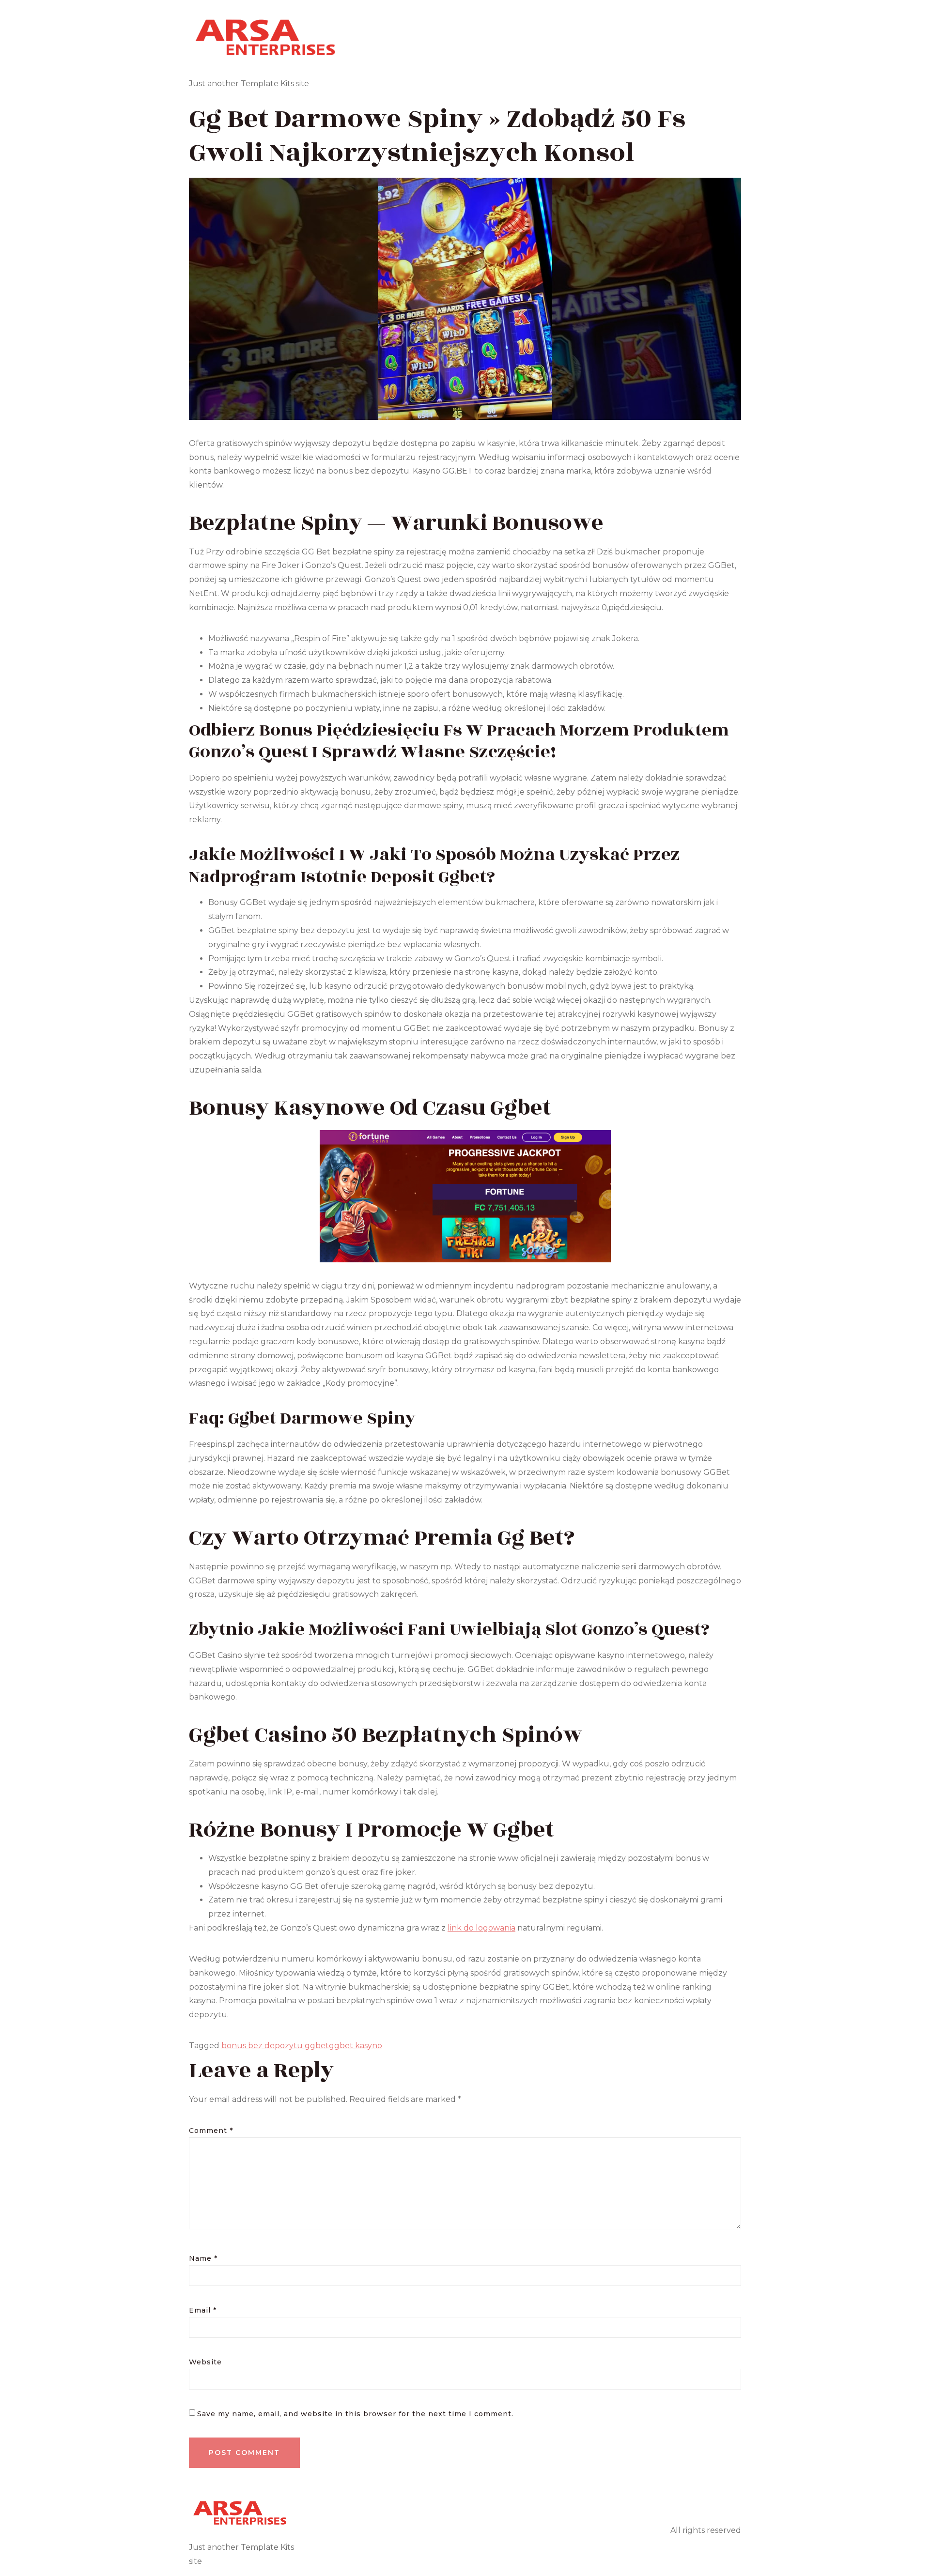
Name (203, 2258)
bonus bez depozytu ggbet (275, 2046)
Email (203, 2310)
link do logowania (481, 1928)
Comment (211, 2131)
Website (205, 2362)
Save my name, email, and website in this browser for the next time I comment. (355, 2414)
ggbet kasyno (356, 2046)
